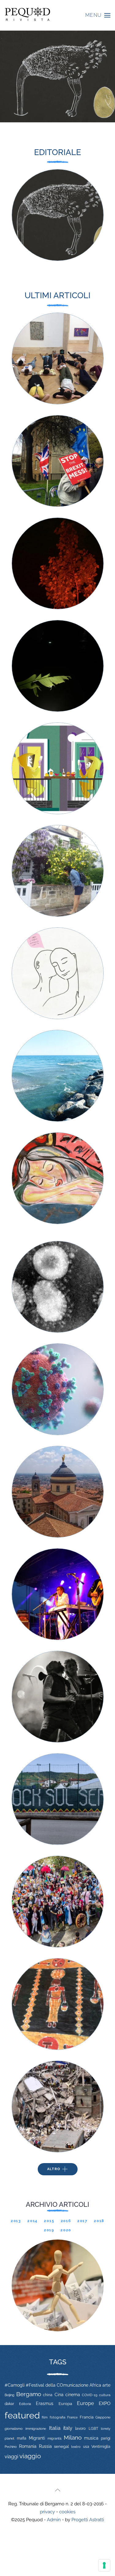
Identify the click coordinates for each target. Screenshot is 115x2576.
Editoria (25, 2404)
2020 (66, 2230)
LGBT (93, 2429)
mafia (22, 2438)
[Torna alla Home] (28, 15)
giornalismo (14, 2429)
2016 (66, 2221)
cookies (67, 2512)
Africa (95, 2385)
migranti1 (55, 2438)
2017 (82, 2221)
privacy (47, 2512)
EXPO (105, 2403)
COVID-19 (90, 2395)
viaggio (30, 2456)
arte (106, 2385)
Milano (73, 2437)
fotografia (57, 2417)
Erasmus (45, 2403)
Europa (65, 2404)
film (45, 2417)
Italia (55, 2428)
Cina (59, 2395)
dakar (9, 2404)
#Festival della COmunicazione (57, 2385)
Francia (87, 2417)
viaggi (11, 2457)
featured (22, 2415)
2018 (99, 2221)
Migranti (37, 2438)
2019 (49, 2230)
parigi (106, 2438)
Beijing (10, 2395)
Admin (54, 2520)
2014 (33, 2221)
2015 (49, 2221)
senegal (61, 2446)
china (48, 2395)
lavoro (80, 2429)
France (72, 2417)
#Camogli (15, 2385)
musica (91, 2438)
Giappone (103, 2417)
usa (86, 2447)
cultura (105, 2395)
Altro (54, 2169)
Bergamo (29, 2394)
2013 (16, 2221)
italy (68, 2428)
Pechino (11, 2447)
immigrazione (36, 2429)
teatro (76, 2447)
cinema (73, 2395)
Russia (45, 2446)
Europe (85, 2403)
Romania (28, 2446)
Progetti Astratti (88, 2520)
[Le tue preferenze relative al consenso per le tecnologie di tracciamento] (104, 2565)
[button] (98, 15)
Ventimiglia (101, 2447)
